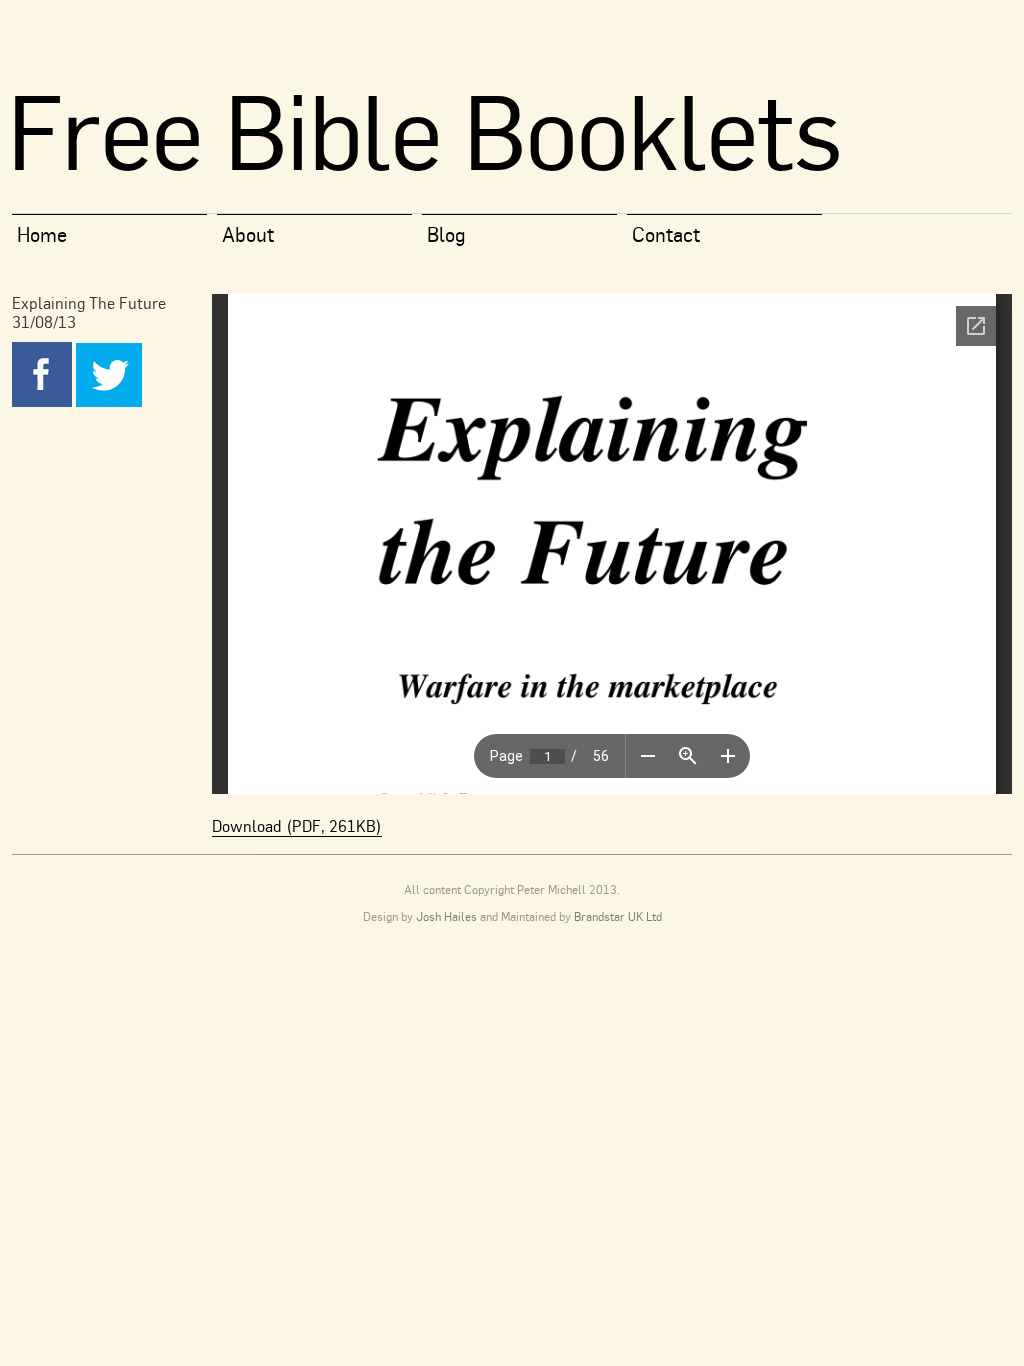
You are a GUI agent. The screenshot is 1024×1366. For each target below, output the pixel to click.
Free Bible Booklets (424, 131)
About (248, 234)
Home (42, 234)
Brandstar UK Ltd (618, 916)
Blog (446, 234)
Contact (666, 234)
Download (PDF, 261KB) (297, 826)
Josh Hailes (446, 916)
